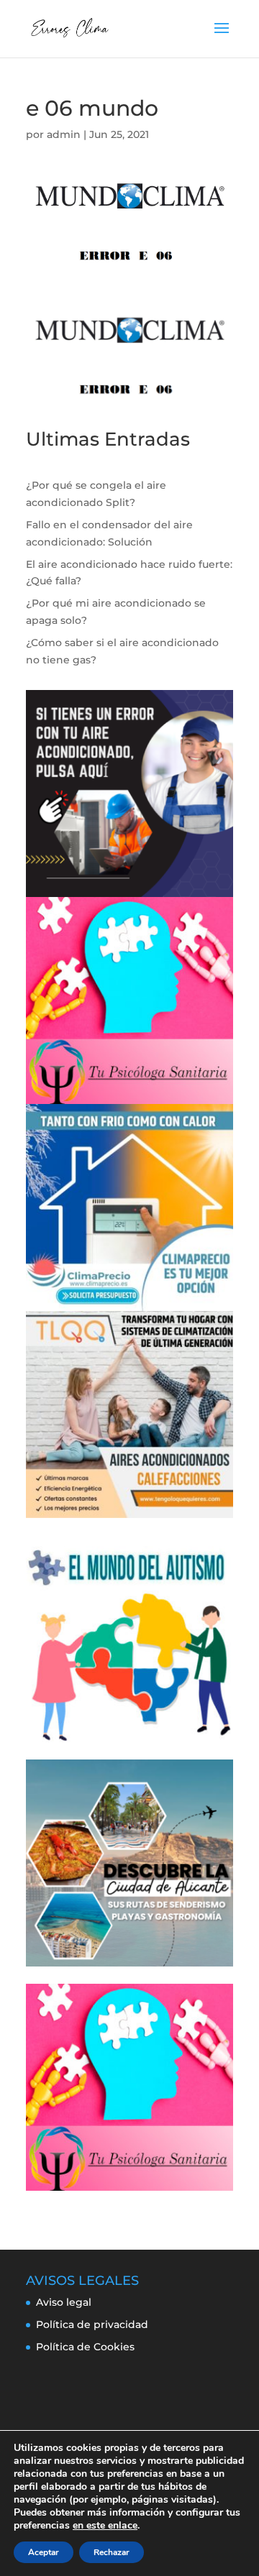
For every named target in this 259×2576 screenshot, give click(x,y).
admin (64, 134)
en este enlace (105, 2526)
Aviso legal (64, 2302)
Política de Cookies (85, 2347)
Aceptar (44, 2552)
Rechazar (112, 2552)
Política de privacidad (92, 2324)
